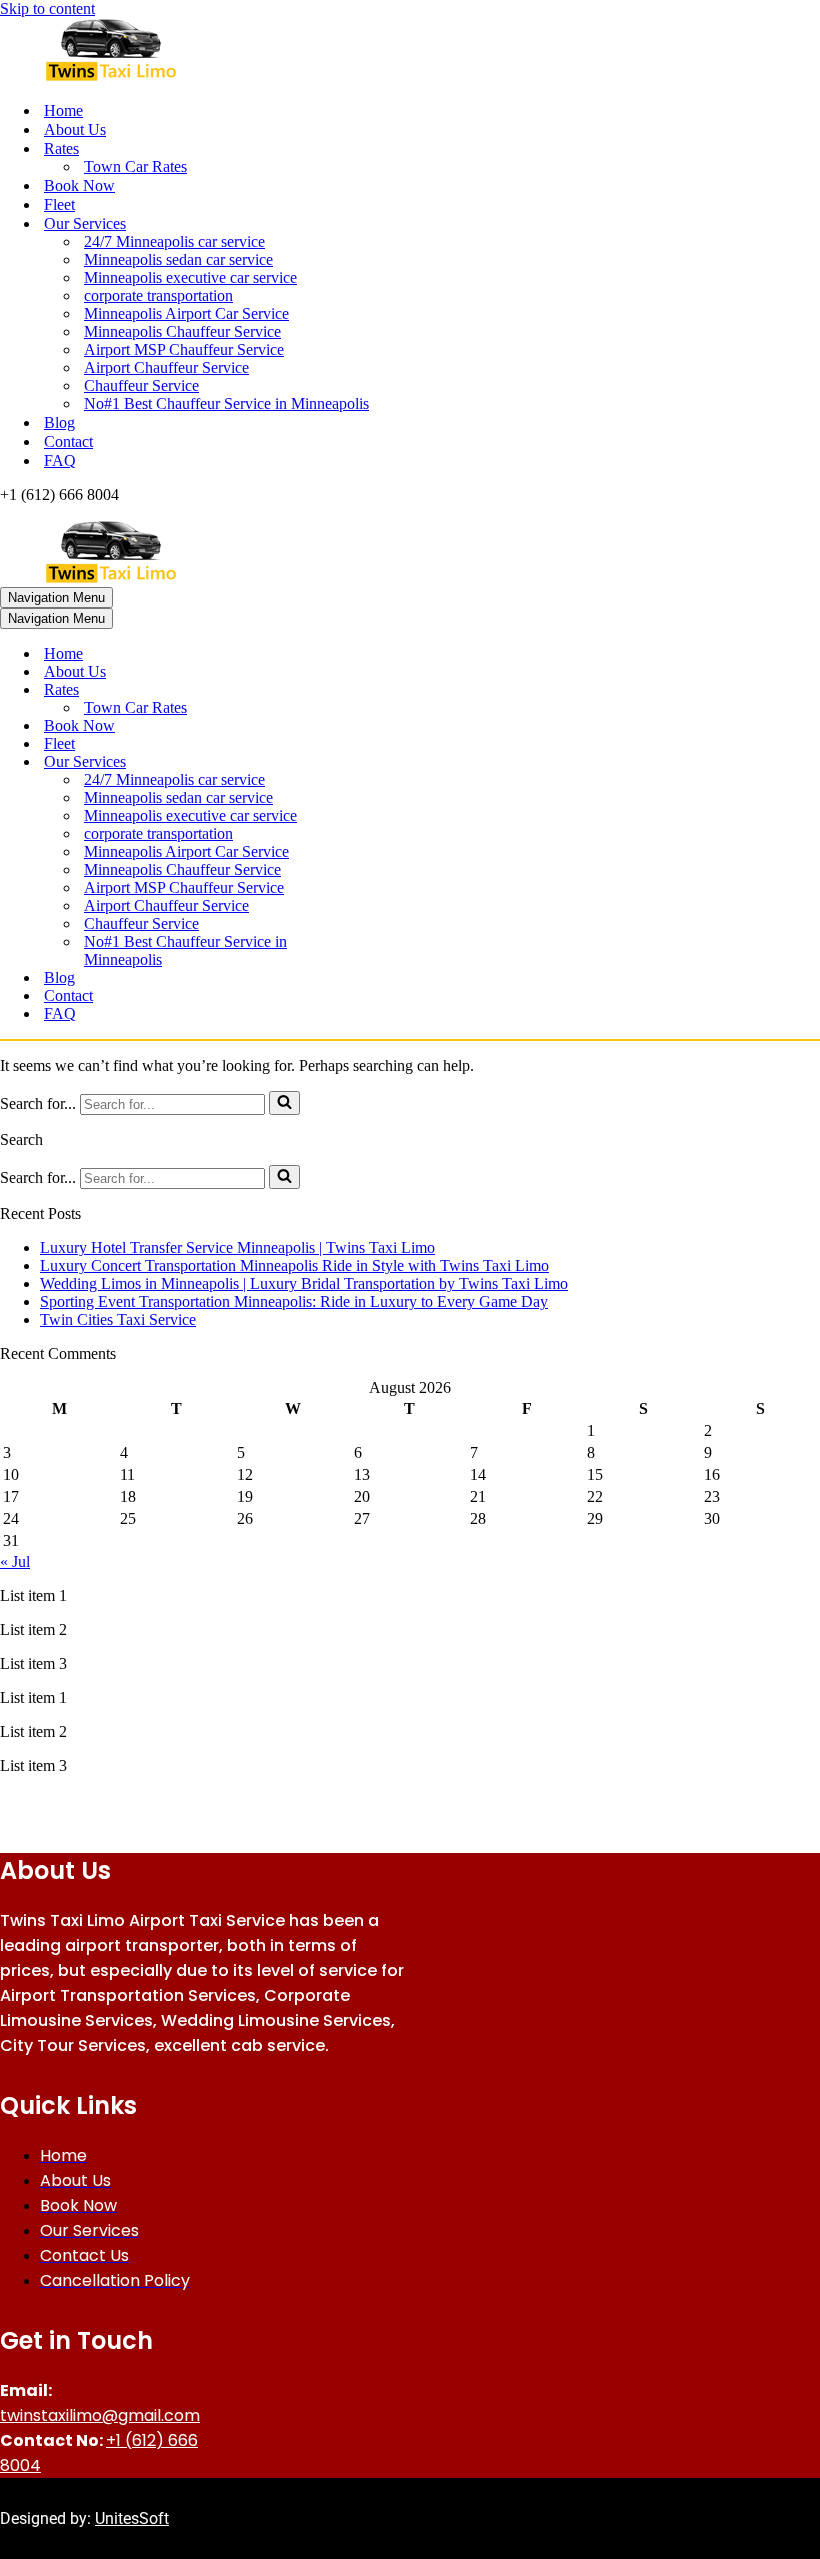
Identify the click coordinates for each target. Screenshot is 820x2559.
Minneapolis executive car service (190, 277)
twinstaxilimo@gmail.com (100, 2415)
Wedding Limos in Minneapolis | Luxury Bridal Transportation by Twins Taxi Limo (304, 1283)
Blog (59, 422)
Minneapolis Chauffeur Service (182, 331)
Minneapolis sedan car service (178, 259)
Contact (68, 441)
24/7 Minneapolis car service (174, 241)
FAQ (60, 460)
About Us (75, 129)
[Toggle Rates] (350, 690)
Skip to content (47, 8)
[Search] (284, 1103)
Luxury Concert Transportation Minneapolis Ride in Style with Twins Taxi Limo (294, 1265)
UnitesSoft (132, 2518)
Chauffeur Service (141, 385)
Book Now (79, 185)
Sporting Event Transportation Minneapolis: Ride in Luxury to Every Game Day (294, 1301)
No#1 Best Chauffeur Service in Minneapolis (226, 403)
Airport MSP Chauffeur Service (184, 349)
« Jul (15, 1561)
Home (63, 110)
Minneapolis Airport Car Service (186, 313)
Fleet (59, 204)
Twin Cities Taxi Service (118, 1319)
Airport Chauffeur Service (166, 367)
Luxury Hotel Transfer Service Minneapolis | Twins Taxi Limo (237, 1247)
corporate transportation (158, 295)
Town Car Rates (135, 166)
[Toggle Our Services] (350, 762)
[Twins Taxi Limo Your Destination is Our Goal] (410, 51)
